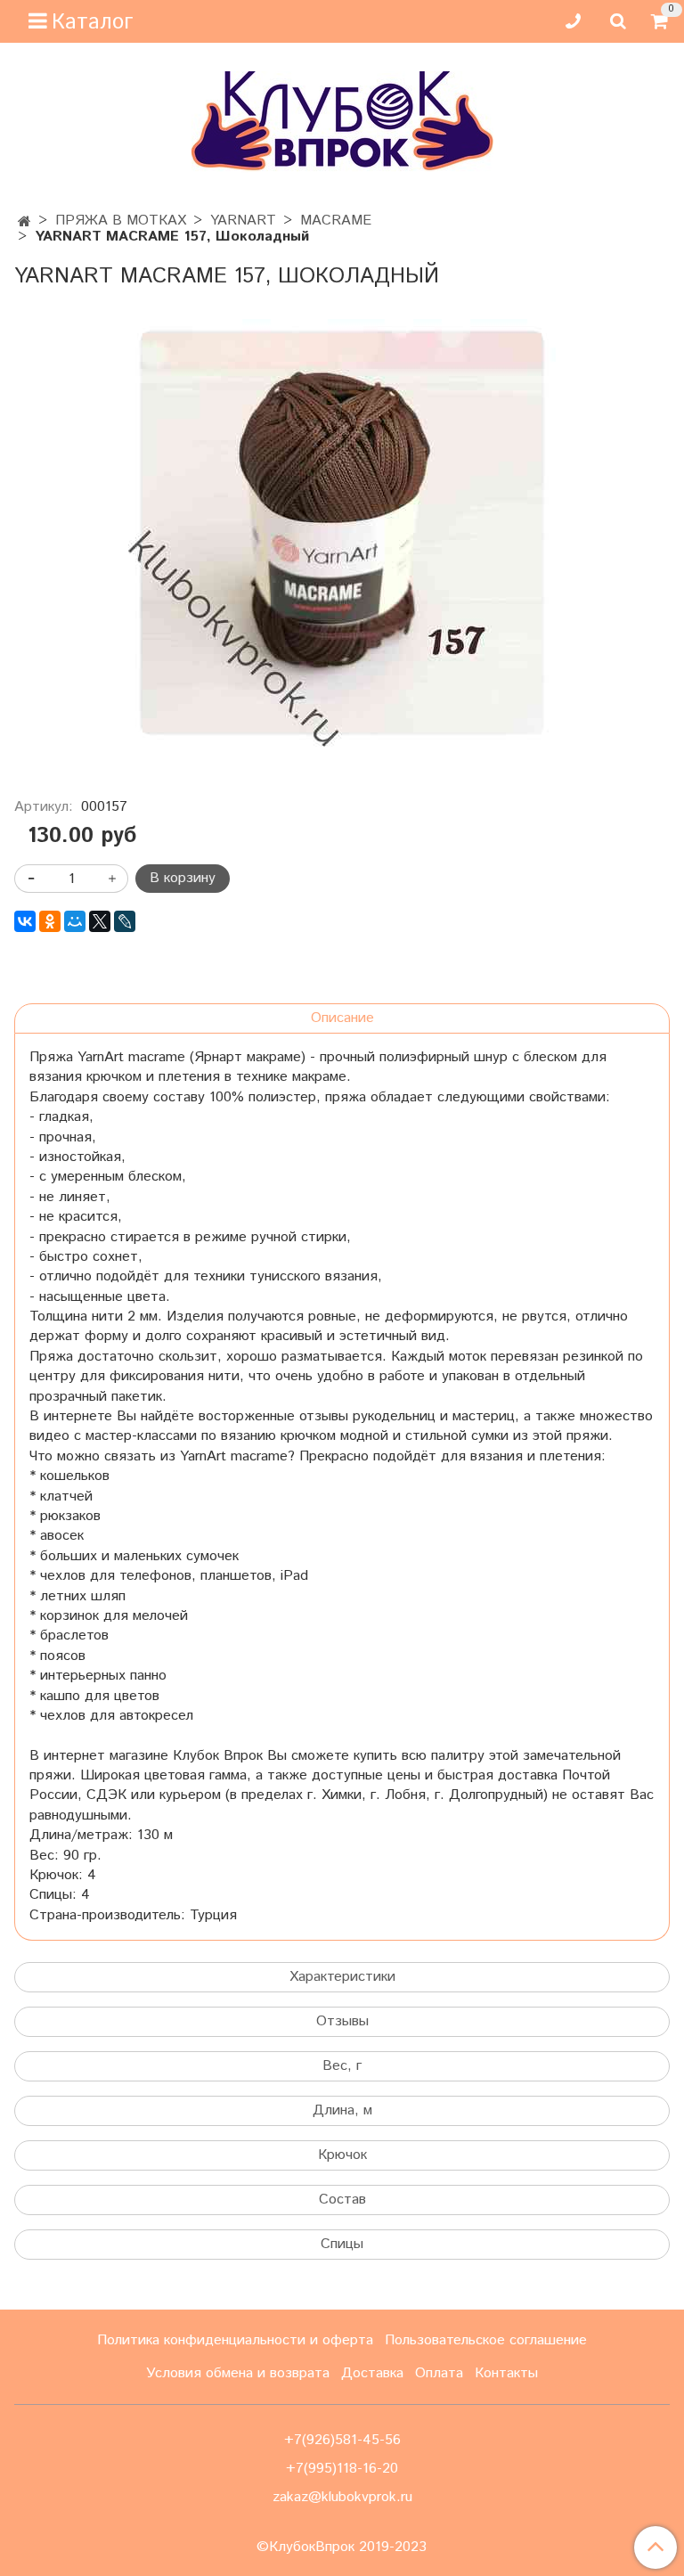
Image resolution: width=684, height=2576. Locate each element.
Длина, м (342, 2110)
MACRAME (336, 221)
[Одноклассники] (50, 921)
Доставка (372, 2373)
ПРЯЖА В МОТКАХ (121, 221)
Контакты (506, 2373)
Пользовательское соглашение (486, 2340)
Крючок (342, 2155)
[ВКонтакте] (25, 921)
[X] (100, 921)
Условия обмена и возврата (238, 2373)
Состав (342, 2200)
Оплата (439, 2373)
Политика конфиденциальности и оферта (235, 2340)
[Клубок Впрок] (342, 121)
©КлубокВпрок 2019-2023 (342, 2547)
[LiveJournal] (125, 921)
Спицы (342, 2244)
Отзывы (342, 2021)
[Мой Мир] (75, 921)
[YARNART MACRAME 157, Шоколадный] (342, 533)
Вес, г (342, 2066)
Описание (342, 1018)
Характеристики (342, 1977)
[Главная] (24, 222)
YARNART (243, 221)
